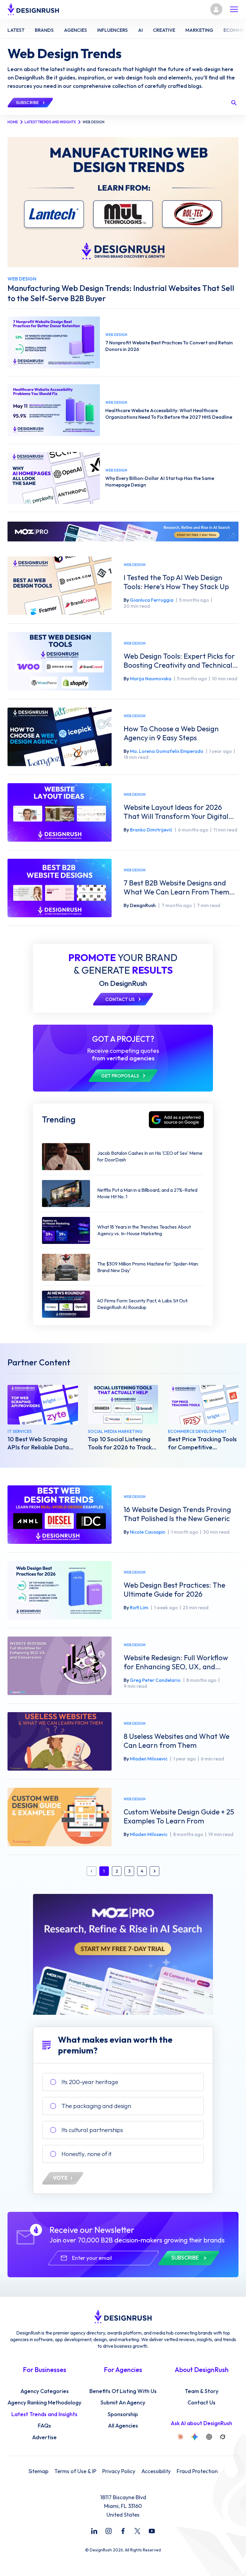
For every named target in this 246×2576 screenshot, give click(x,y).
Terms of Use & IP (75, 2471)
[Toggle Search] (234, 103)
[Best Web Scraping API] (43, 1405)
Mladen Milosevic (149, 1759)
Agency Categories (45, 2391)
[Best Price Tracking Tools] (203, 1405)
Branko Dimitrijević (151, 830)
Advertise (44, 2437)
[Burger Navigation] (234, 9)
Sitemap (38, 2471)
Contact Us (201, 2403)
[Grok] (223, 2437)
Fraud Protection (197, 2471)
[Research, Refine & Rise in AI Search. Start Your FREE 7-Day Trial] (123, 1954)
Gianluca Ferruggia (152, 600)
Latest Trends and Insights (50, 122)
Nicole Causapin (148, 1532)
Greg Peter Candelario (155, 1680)
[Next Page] (154, 1871)
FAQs (44, 2426)
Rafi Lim (139, 1607)
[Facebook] (123, 2531)
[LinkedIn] (94, 2531)
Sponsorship (123, 2414)
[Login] (216, 9)
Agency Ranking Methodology (44, 2403)
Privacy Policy (119, 2471)
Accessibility (156, 2471)
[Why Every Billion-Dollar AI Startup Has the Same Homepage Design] (54, 478)
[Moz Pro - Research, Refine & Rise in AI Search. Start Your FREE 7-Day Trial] (123, 532)
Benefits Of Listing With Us (123, 2391)
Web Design (135, 565)
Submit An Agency (123, 2403)
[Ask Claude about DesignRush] (180, 2437)
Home (13, 122)
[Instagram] (109, 2531)
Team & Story (202, 2391)
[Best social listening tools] (123, 1405)
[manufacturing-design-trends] (123, 202)
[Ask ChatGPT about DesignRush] (209, 2437)
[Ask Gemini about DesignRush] (195, 2437)
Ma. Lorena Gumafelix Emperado (167, 751)
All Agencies (123, 2426)
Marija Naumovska (151, 678)
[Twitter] (137, 2531)
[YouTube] (152, 2531)
